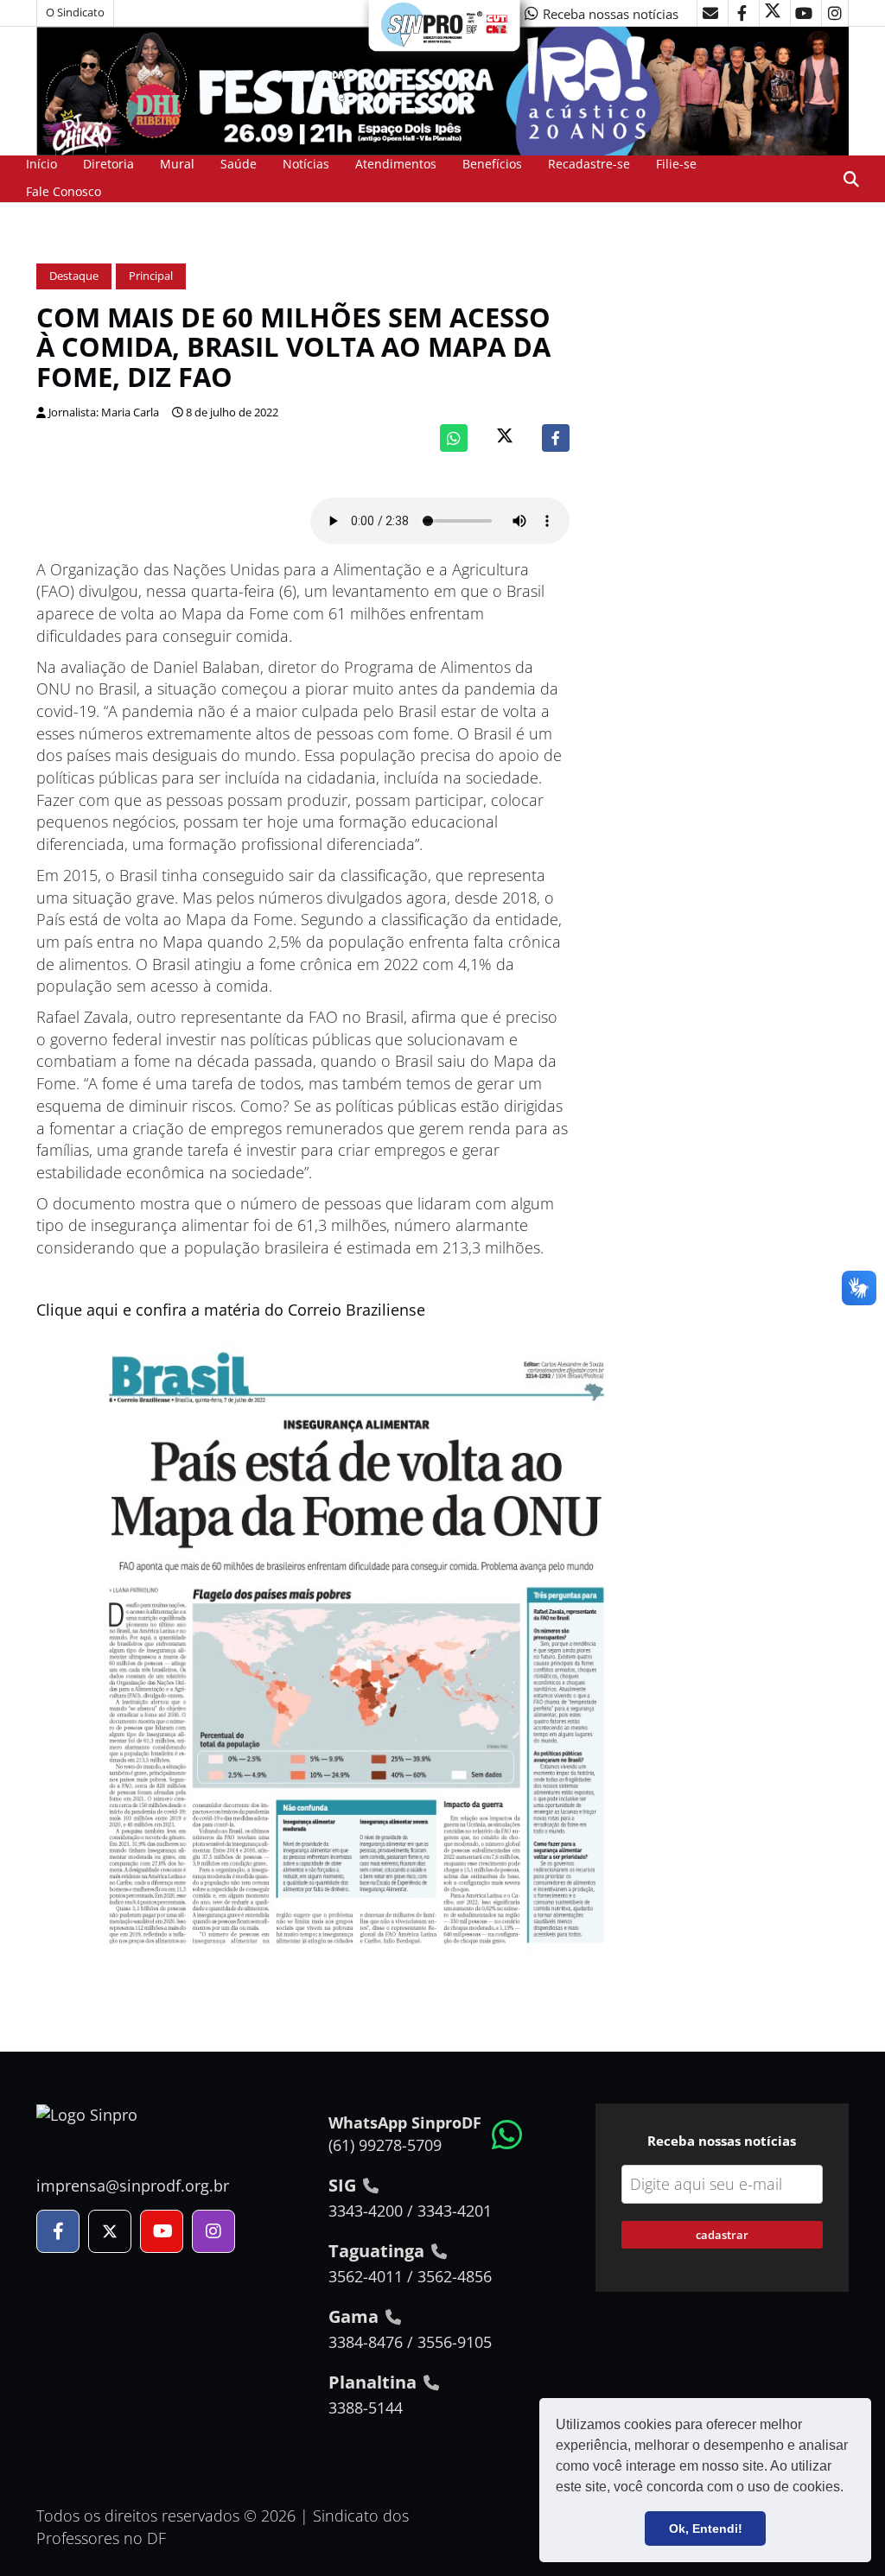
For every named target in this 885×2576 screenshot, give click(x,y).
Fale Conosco (64, 191)
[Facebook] (556, 438)
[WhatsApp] (454, 438)
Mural (177, 164)
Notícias (306, 164)
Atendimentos (396, 164)
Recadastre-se (589, 164)
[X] (773, 13)
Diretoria (108, 164)
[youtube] (804, 13)
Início (41, 164)
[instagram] (835, 13)
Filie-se (676, 164)
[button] (850, 2489)
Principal (151, 276)
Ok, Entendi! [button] (706, 2528)
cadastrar (722, 2235)
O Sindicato (75, 13)
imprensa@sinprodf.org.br (133, 2186)
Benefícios (492, 164)
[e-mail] (710, 13)
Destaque (74, 276)
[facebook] (742, 13)
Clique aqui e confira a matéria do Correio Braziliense (231, 1310)
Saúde (239, 164)
